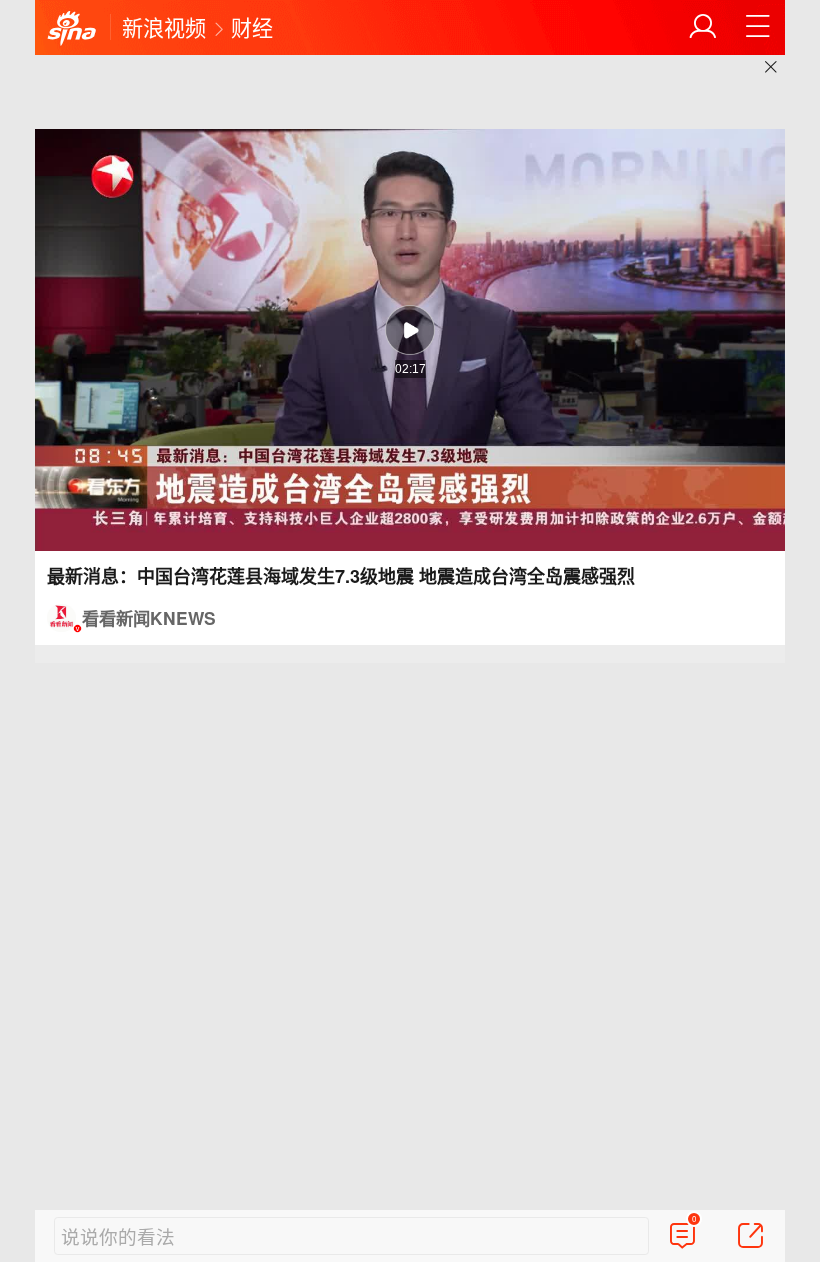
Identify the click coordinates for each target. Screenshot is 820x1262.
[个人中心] (703, 27)
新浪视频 (164, 27)
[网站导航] (758, 27)
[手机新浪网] (72, 29)
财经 (252, 27)
